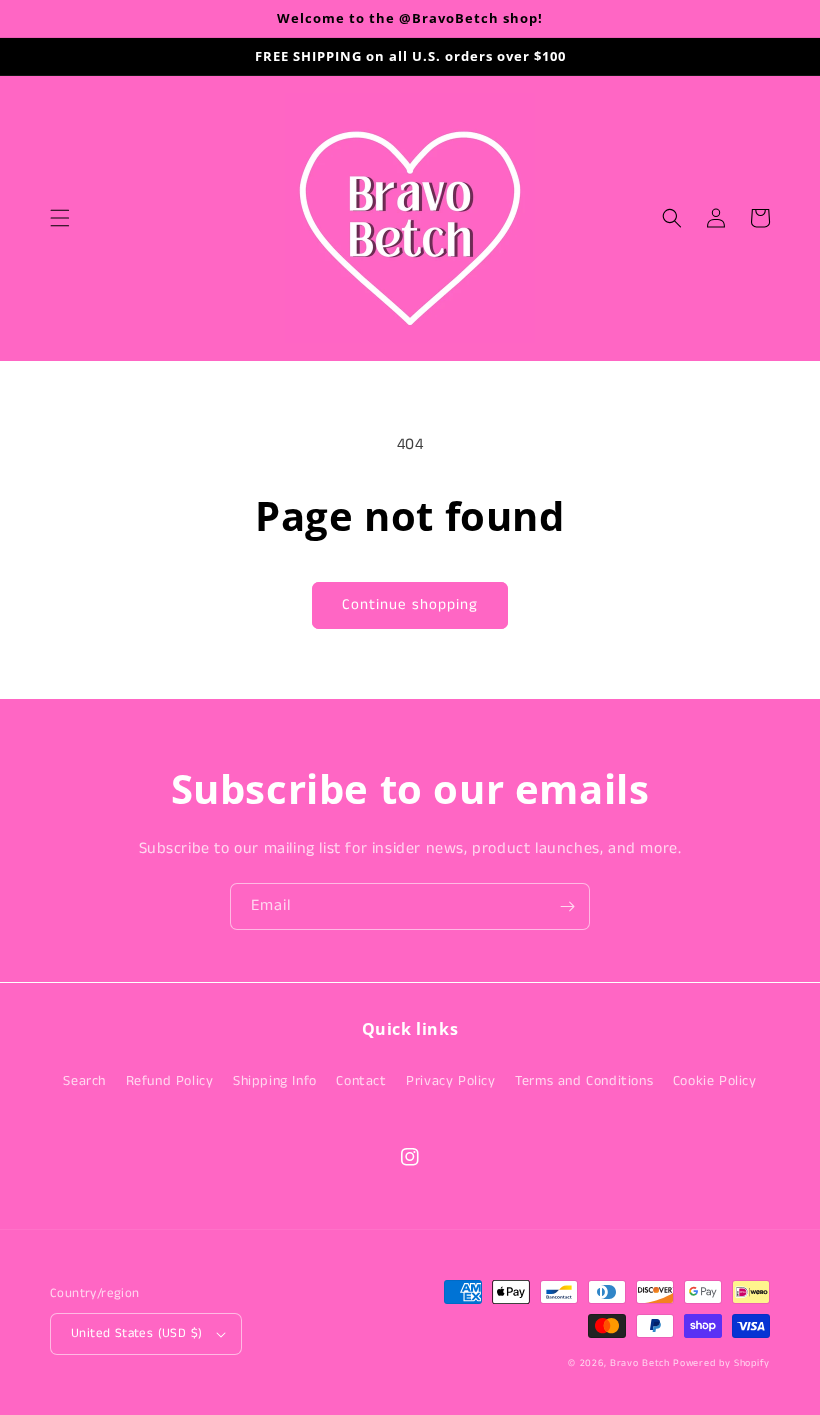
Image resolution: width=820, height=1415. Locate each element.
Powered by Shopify (721, 1363)
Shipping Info (275, 1081)
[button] (60, 218)
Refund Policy (170, 1081)
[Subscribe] (567, 906)
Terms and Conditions (584, 1081)
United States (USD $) (136, 1333)
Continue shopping (410, 604)
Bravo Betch (640, 1363)
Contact (361, 1081)
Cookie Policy (715, 1081)
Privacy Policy (450, 1081)
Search (84, 1081)
